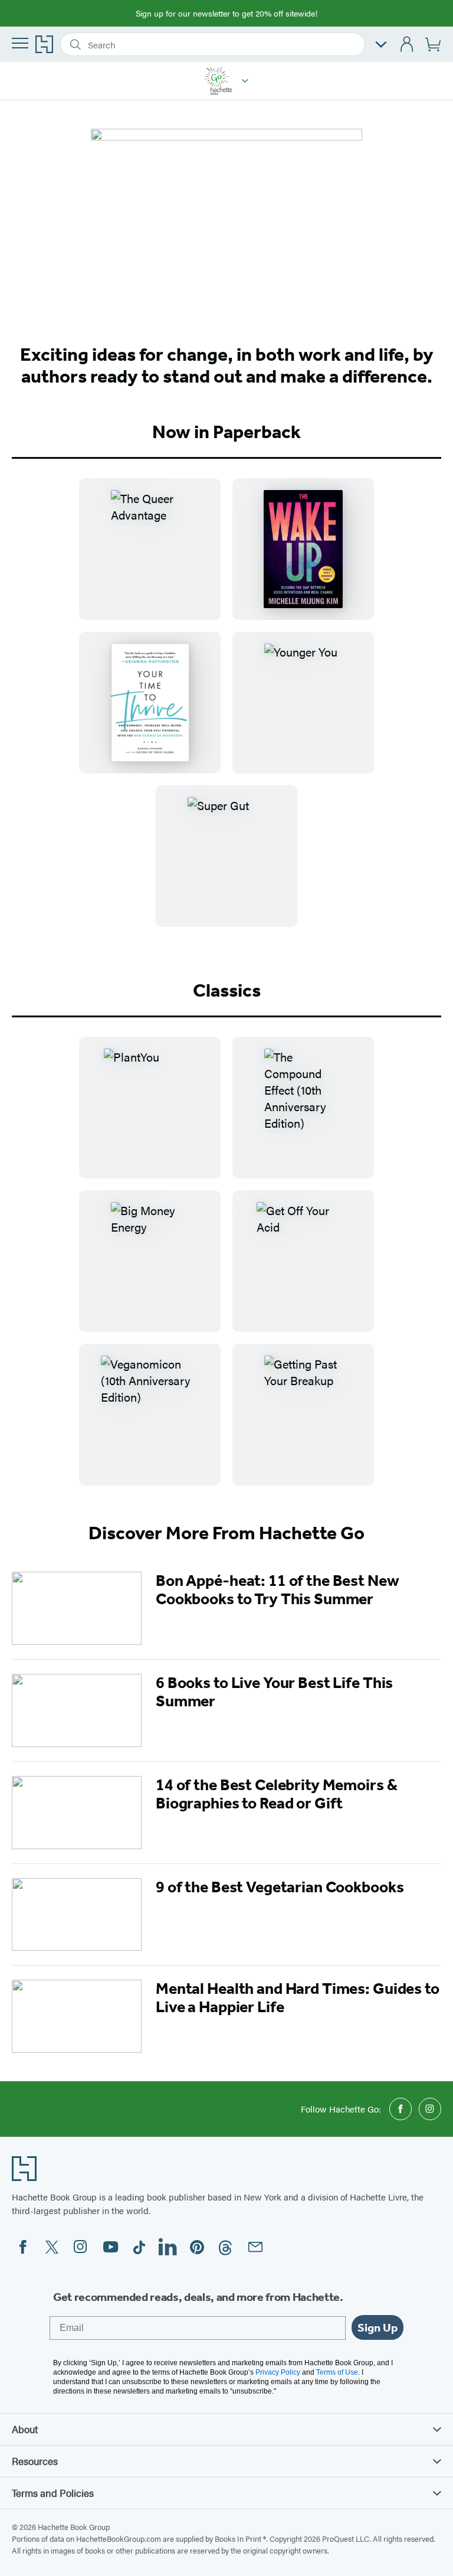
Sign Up (377, 2327)
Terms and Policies (53, 2493)
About (25, 2429)
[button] (245, 81)
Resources (35, 2461)
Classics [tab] (227, 990)
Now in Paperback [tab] (226, 432)
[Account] (407, 45)
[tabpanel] (226, 712)
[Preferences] (381, 45)
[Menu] (20, 43)
